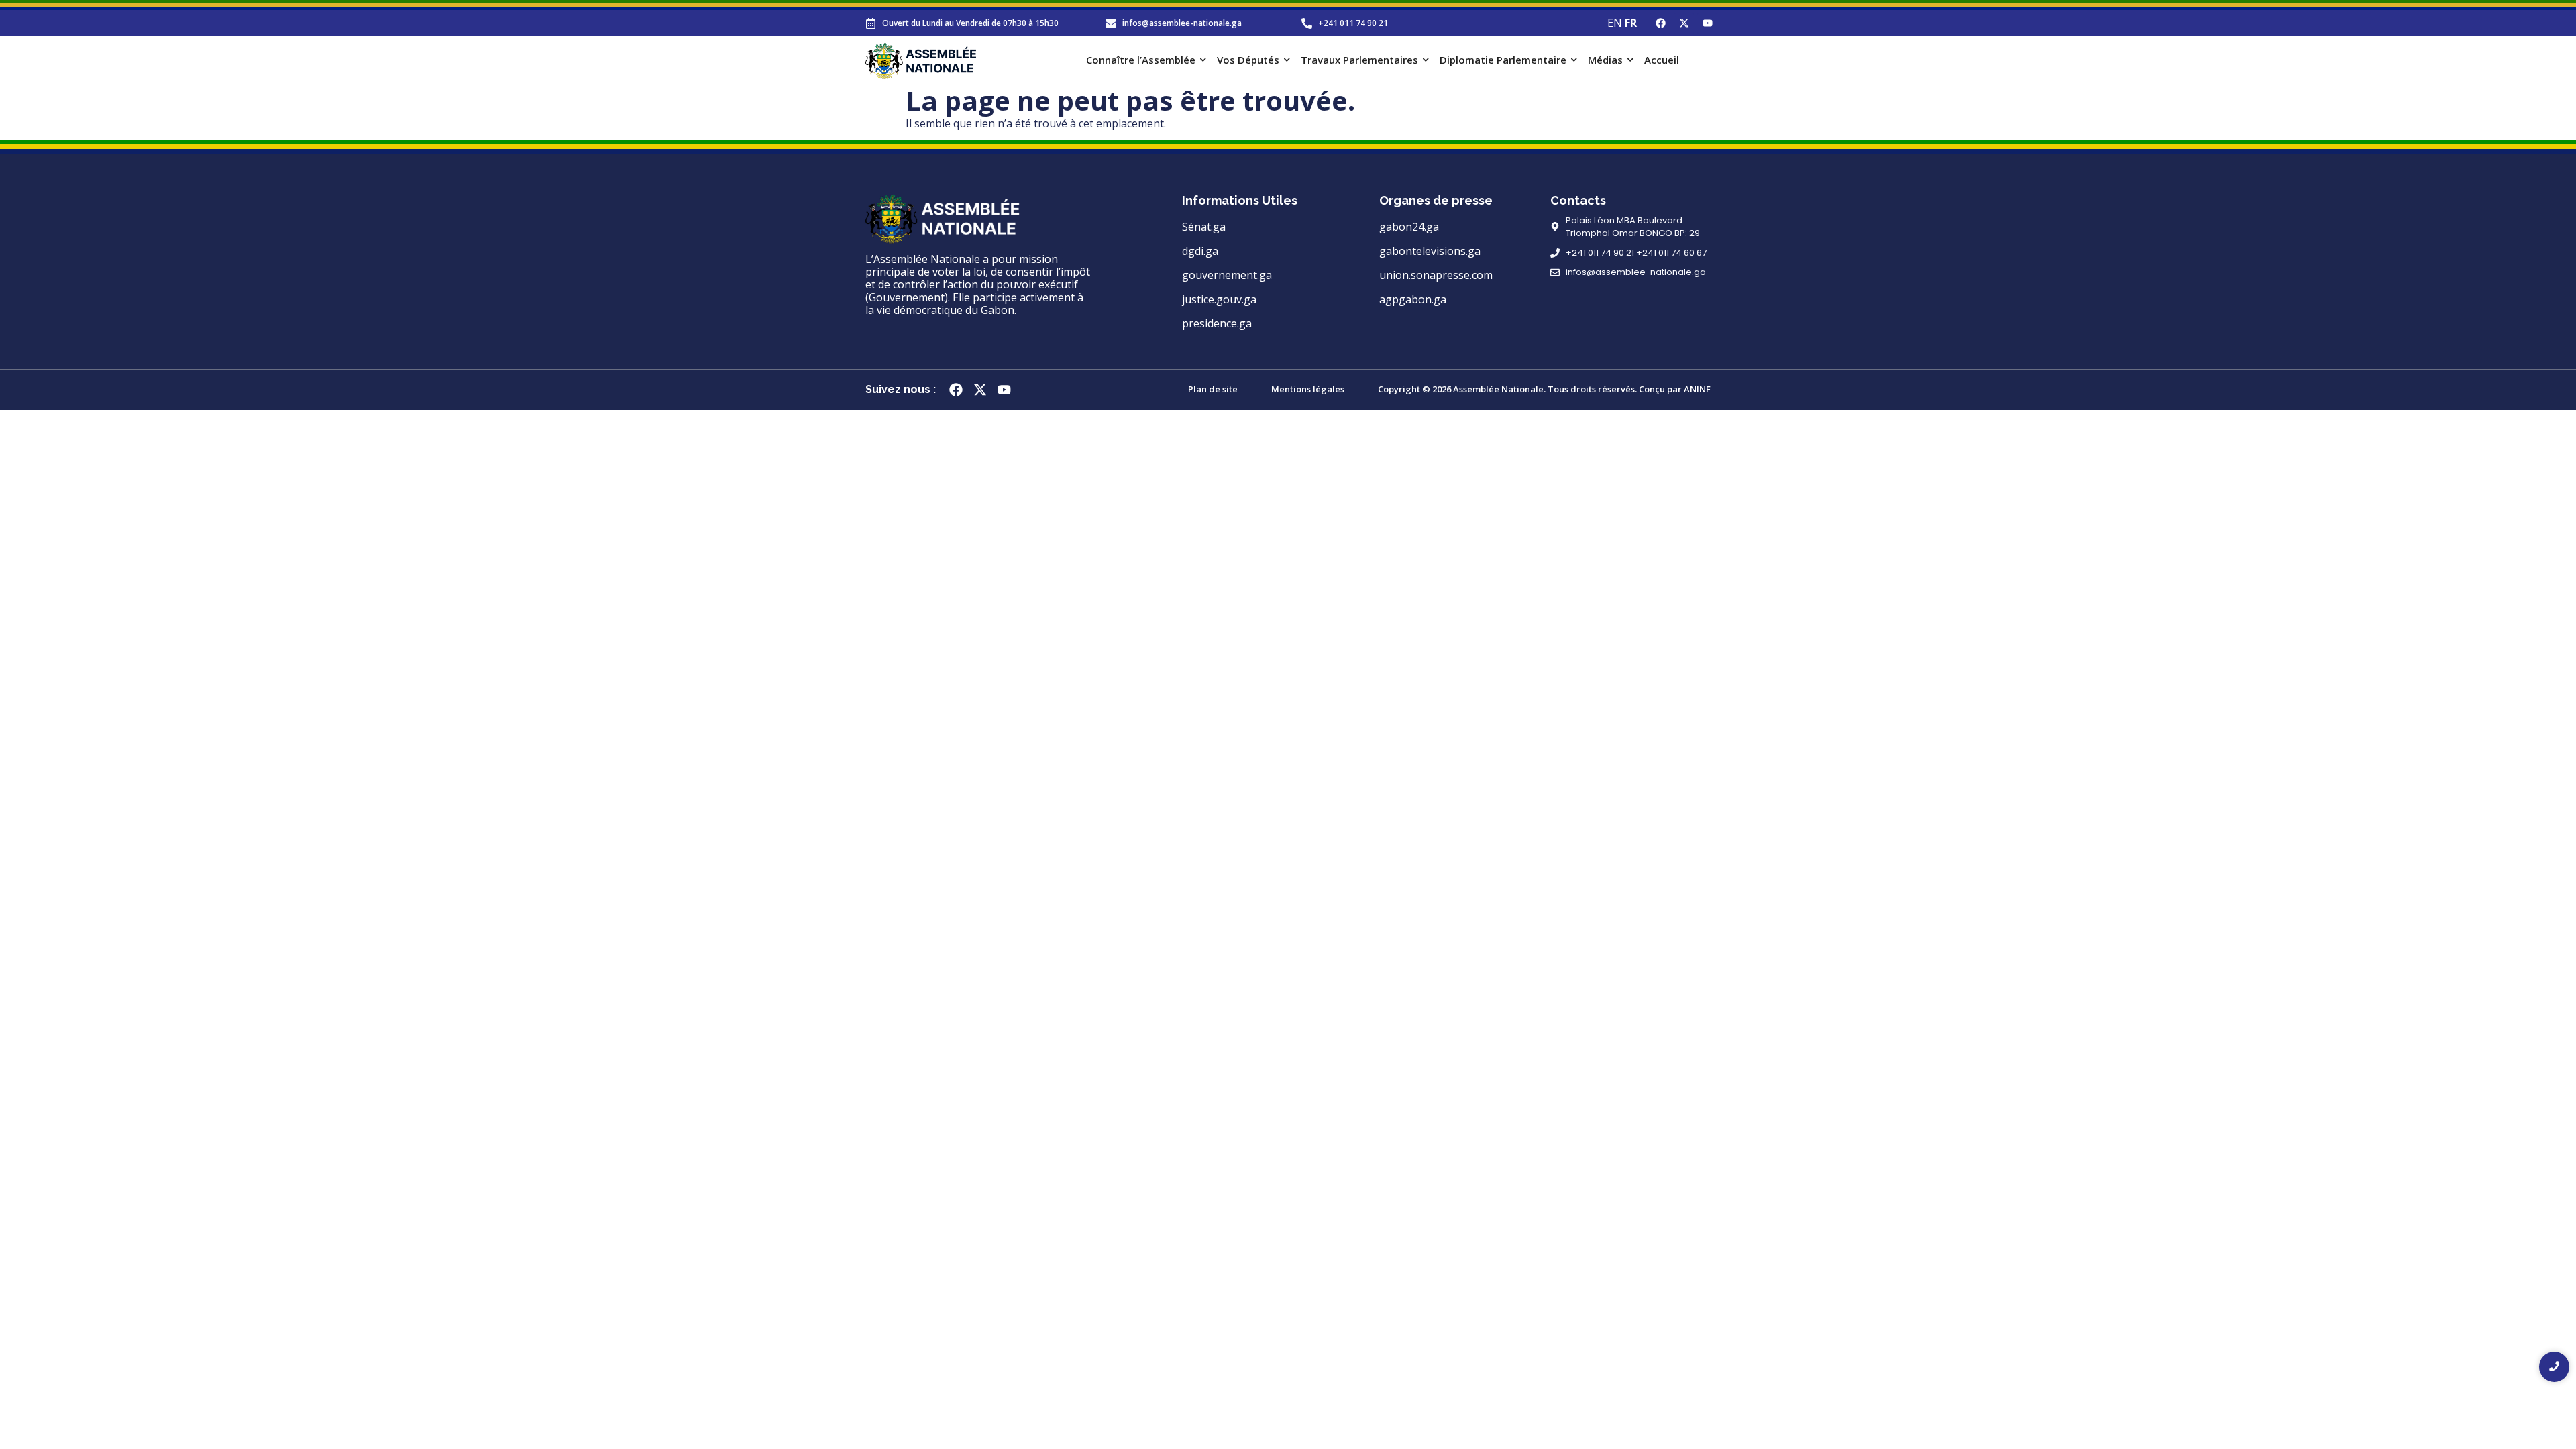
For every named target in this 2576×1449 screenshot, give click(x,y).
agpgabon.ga (1413, 299)
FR (1631, 23)
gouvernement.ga (1227, 275)
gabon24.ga (1409, 227)
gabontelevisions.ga (1430, 251)
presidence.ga (1217, 323)
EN (1615, 23)
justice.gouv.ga (1219, 299)
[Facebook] (1660, 23)
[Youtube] (1707, 23)
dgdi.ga (1200, 251)
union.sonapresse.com (1436, 275)
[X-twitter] (1684, 23)
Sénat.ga (1204, 227)
